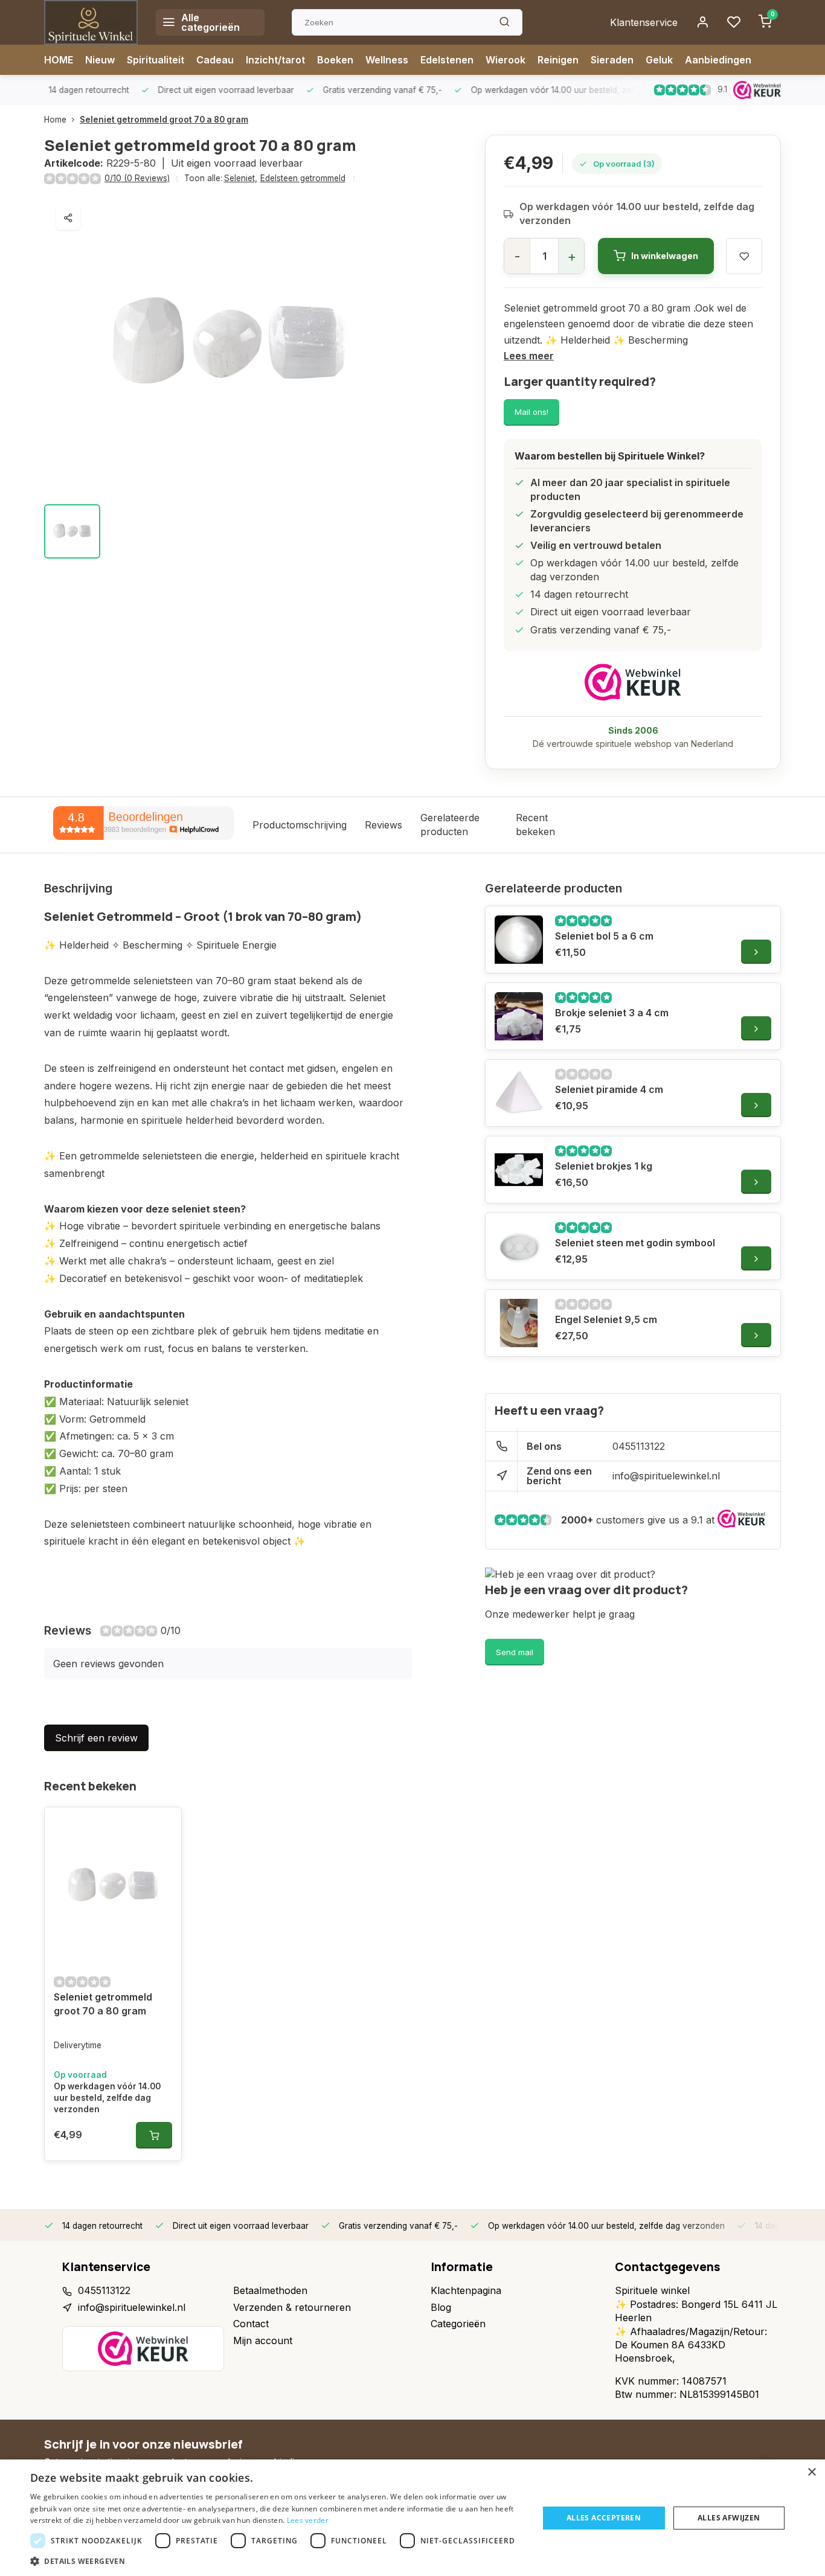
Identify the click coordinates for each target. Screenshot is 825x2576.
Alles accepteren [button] (604, 2518)
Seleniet (241, 178)
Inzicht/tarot (275, 60)
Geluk (659, 60)
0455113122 (639, 1446)
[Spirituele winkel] (91, 22)
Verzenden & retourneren (292, 2307)
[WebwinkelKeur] (633, 682)
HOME (59, 60)
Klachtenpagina (466, 2290)
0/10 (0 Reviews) (137, 178)
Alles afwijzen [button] (729, 2518)
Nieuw (100, 60)
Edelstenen (447, 60)
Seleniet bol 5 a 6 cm (604, 936)
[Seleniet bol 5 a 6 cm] (519, 940)
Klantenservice (644, 22)
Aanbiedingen (718, 60)
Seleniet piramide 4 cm (609, 1089)
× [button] (811, 2472)
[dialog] (412, 2518)
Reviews (384, 825)
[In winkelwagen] (154, 2135)
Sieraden (612, 60)
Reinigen (558, 60)
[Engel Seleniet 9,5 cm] (519, 1323)
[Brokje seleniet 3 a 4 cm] (519, 1016)
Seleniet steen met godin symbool (635, 1243)
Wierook (506, 60)
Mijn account (263, 2341)
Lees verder (308, 2520)
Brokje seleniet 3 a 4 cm (612, 1013)
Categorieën (458, 2324)
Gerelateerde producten (450, 824)
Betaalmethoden (270, 2290)
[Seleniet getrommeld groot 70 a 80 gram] (113, 1886)
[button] (277, 2561)
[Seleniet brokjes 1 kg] (519, 1170)
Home (55, 120)
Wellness (387, 60)
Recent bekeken (535, 824)
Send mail (515, 1652)
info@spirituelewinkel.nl (666, 1476)
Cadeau (215, 60)
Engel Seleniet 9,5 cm (606, 1319)
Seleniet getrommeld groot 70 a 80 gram (164, 120)
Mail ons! (531, 412)
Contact (251, 2324)
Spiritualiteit (156, 60)
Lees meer (529, 356)
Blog (441, 2307)
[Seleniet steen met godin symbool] (519, 1246)
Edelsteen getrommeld (303, 178)
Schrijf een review (96, 1738)
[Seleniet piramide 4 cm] (519, 1093)
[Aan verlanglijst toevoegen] (163, 1825)
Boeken (335, 60)
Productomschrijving (300, 825)
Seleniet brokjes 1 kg (604, 1166)
